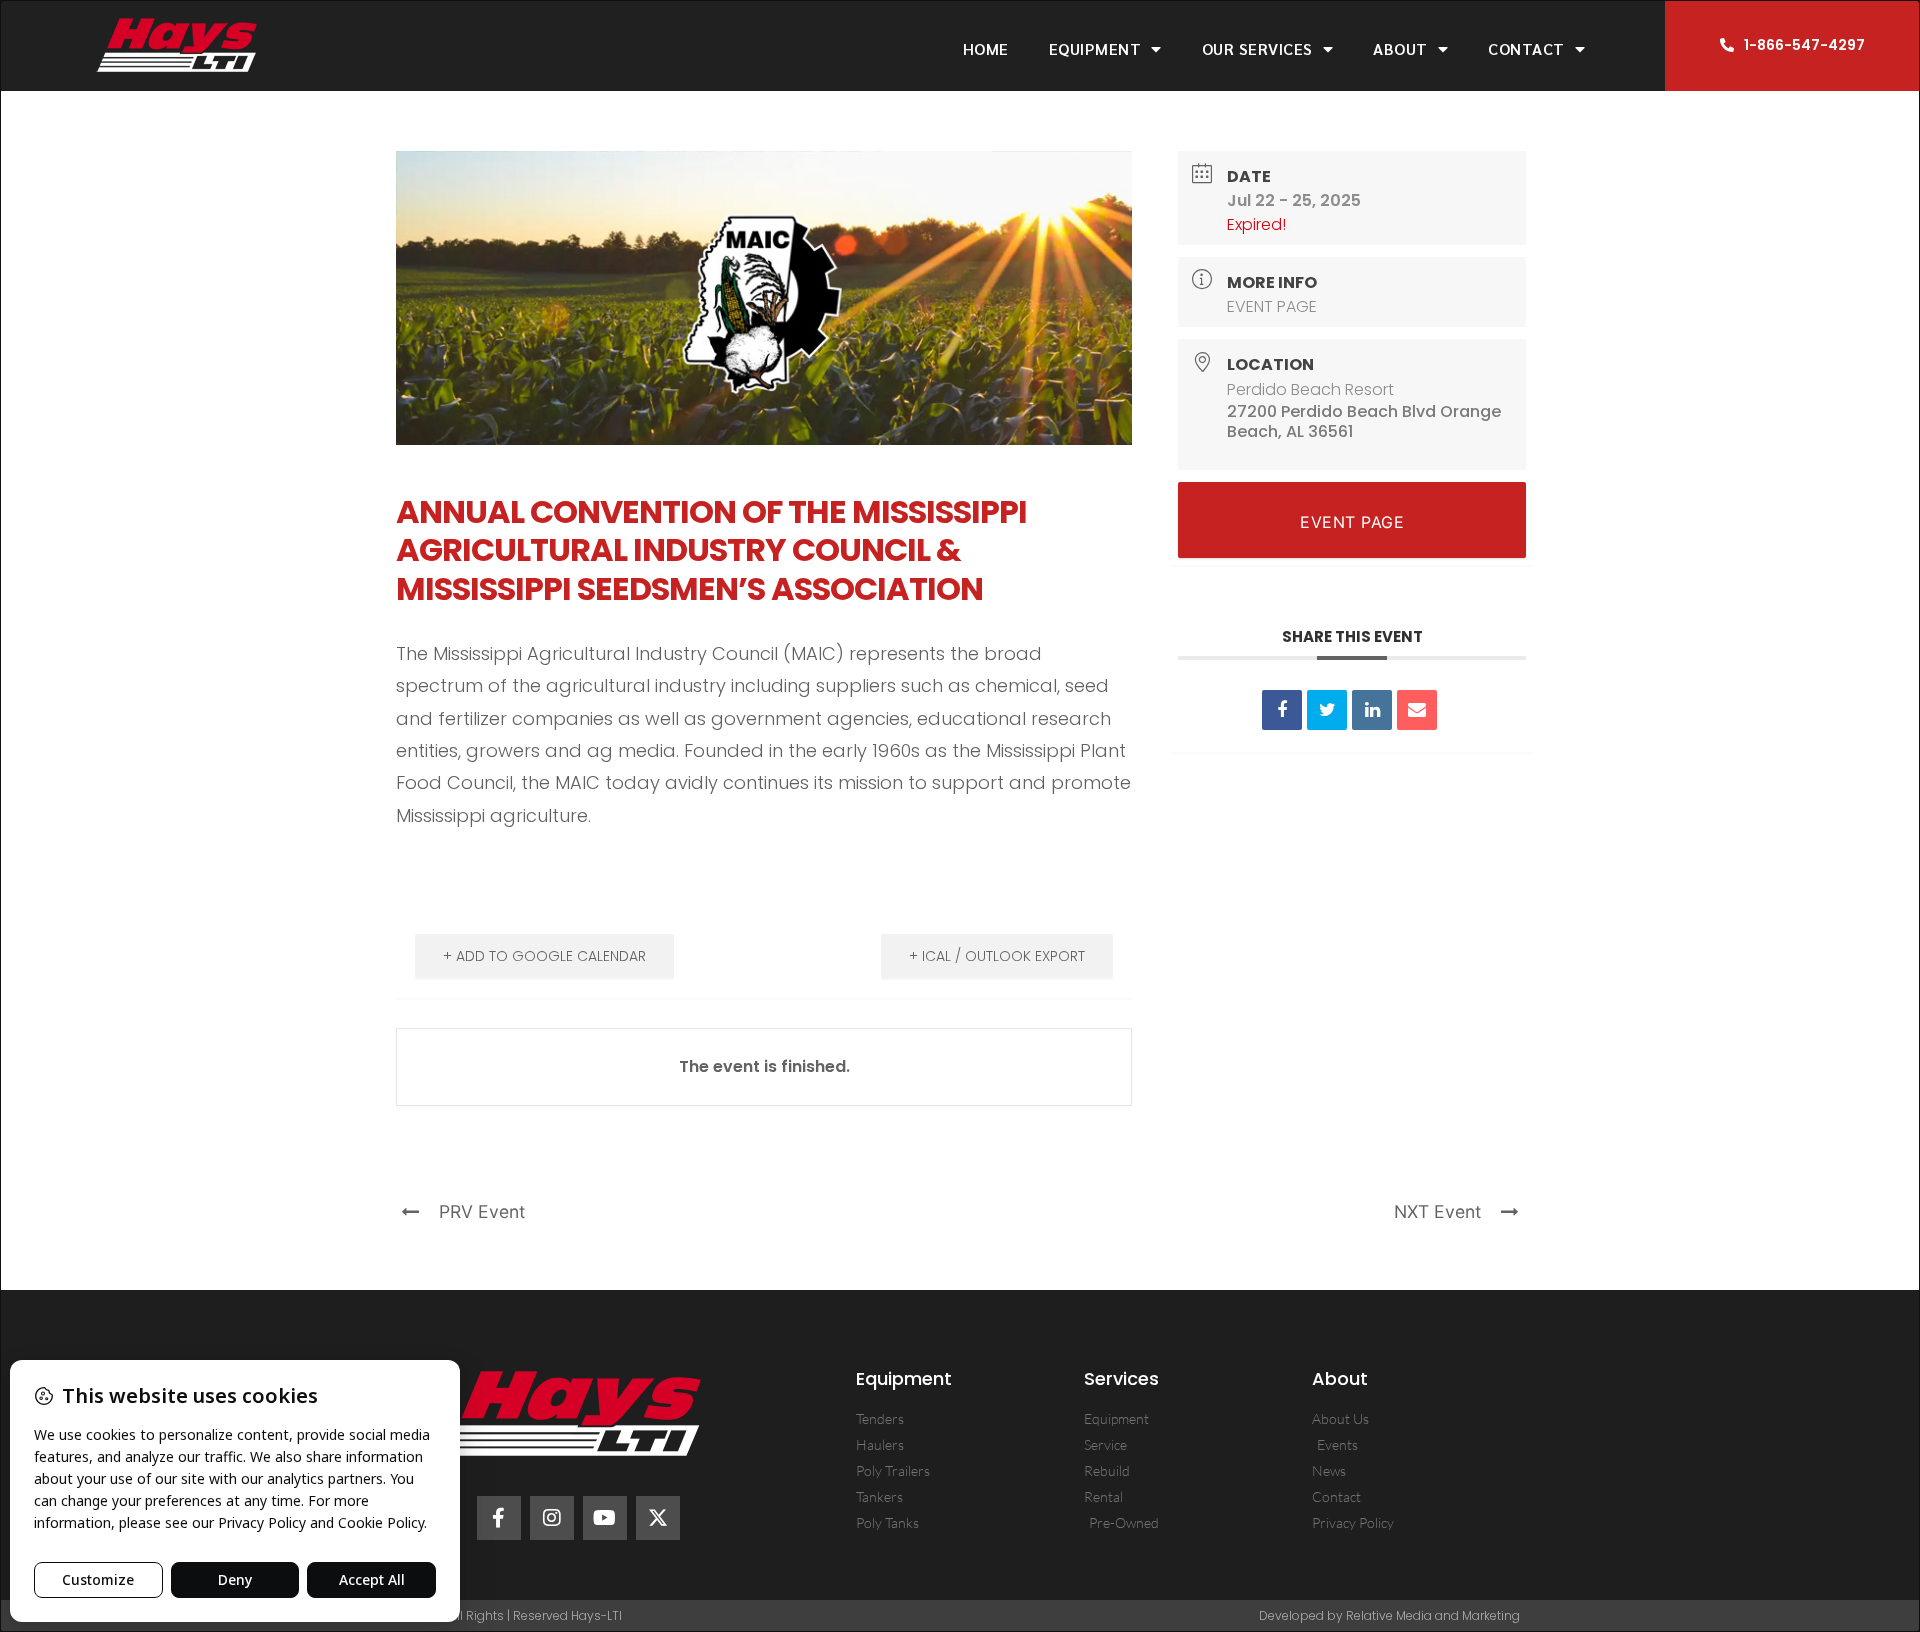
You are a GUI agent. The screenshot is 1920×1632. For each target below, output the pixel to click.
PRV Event (482, 1211)
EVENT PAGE (1272, 306)
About (1400, 48)
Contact (1526, 48)
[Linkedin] (1372, 710)
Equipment (1095, 48)
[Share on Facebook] (1282, 710)
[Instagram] (552, 1518)
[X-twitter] (658, 1518)
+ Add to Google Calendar (544, 956)
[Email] (1417, 710)
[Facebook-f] (499, 1518)
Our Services (1257, 48)
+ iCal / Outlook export (997, 956)
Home (986, 48)
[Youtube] (605, 1518)
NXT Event (1437, 1211)
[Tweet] (1327, 710)
